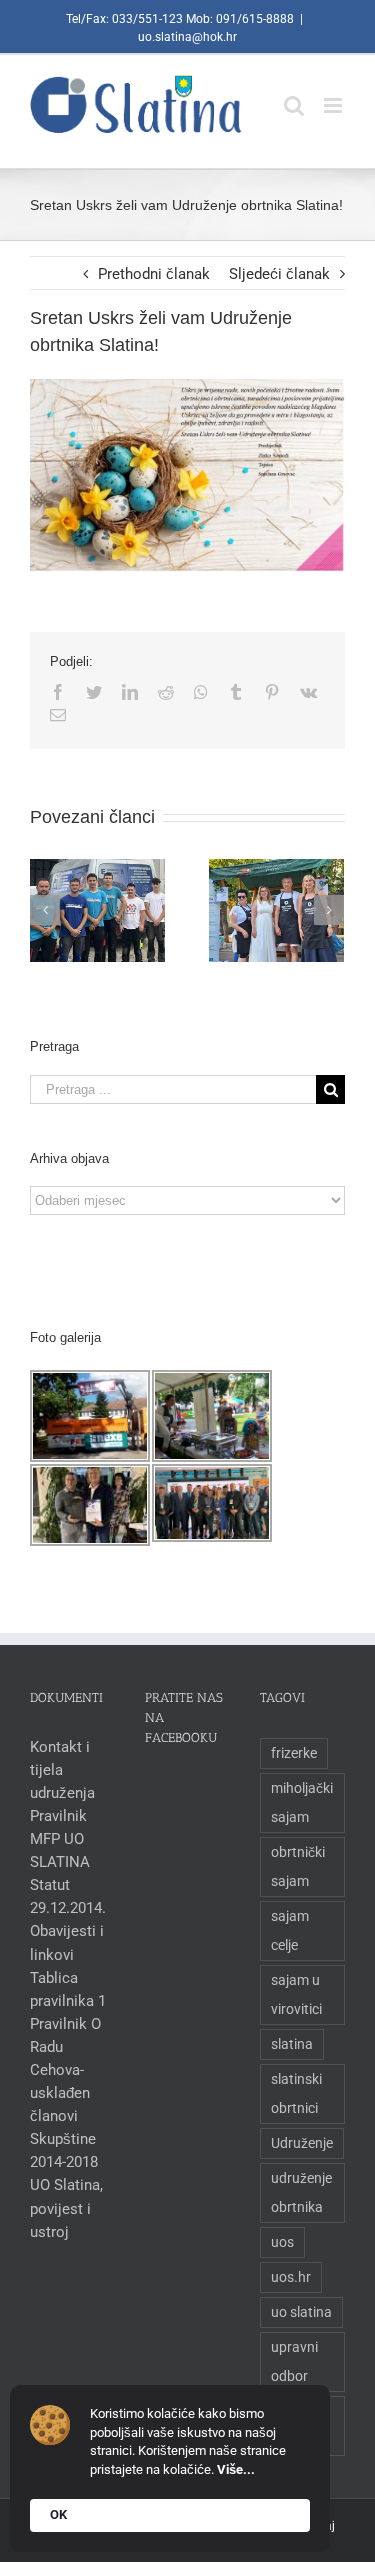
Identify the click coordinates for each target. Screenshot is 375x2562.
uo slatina (301, 2312)
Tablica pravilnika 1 (68, 1989)
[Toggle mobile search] (294, 95)
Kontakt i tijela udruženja (62, 1770)
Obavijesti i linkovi (67, 1942)
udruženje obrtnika (301, 2192)
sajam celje (290, 1930)
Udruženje (302, 2143)
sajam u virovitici (296, 1994)
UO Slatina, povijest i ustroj (66, 2208)
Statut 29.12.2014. (68, 1896)
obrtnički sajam (298, 1866)
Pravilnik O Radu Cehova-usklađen (65, 2058)
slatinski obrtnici (296, 2093)
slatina (292, 2044)
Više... (236, 2469)
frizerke (294, 1753)
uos (282, 2242)
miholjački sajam (302, 1802)
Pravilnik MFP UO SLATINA (60, 1839)
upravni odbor (294, 2361)
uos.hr (291, 2277)
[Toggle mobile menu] (334, 95)
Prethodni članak (154, 274)
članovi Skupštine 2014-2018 (64, 2139)
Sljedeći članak (279, 274)
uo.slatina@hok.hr (187, 37)
